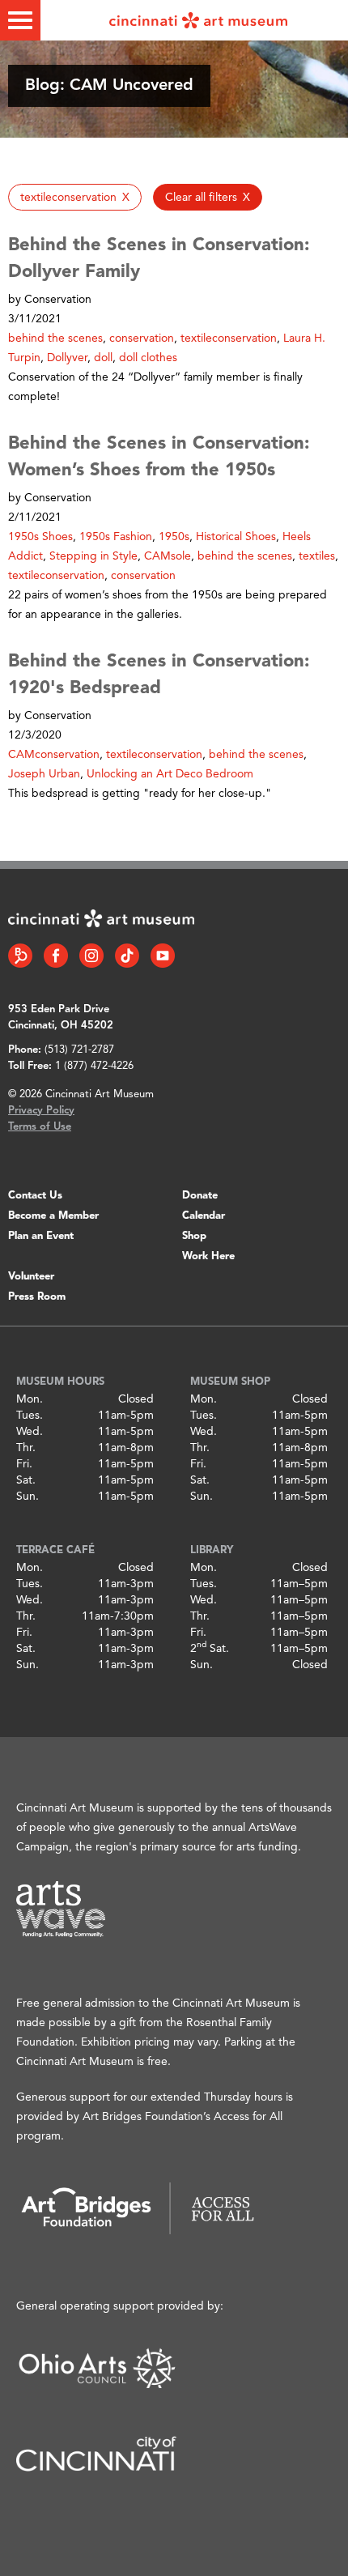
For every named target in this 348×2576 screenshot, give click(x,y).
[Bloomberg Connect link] (20, 956)
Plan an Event (41, 1236)
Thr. (26, 1448)
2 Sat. (210, 1649)
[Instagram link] (91, 956)
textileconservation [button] (229, 338)
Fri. (24, 1464)
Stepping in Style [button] (93, 556)
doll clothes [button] (148, 358)
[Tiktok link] (127, 956)
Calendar (204, 1216)
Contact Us (35, 1196)
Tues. (30, 1416)
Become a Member (53, 1216)
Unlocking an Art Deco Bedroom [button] (170, 774)
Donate (200, 1196)
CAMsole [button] (168, 556)
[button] (75, 197)
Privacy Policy (41, 1111)
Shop (194, 1236)
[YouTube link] (163, 956)
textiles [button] (317, 556)
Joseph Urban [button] (44, 774)
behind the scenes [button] (55, 338)
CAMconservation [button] (54, 755)
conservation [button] (142, 338)
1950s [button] (174, 537)
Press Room (37, 1297)
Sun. (28, 1497)
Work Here (208, 1256)
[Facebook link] (56, 956)
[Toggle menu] (20, 20)
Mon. (30, 1399)
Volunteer (31, 1277)
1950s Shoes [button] (40, 537)
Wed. (30, 1432)
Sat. (26, 1480)
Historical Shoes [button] (236, 537)
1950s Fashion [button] (116, 537)
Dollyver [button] (67, 358)
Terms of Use (40, 1127)
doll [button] (103, 358)
